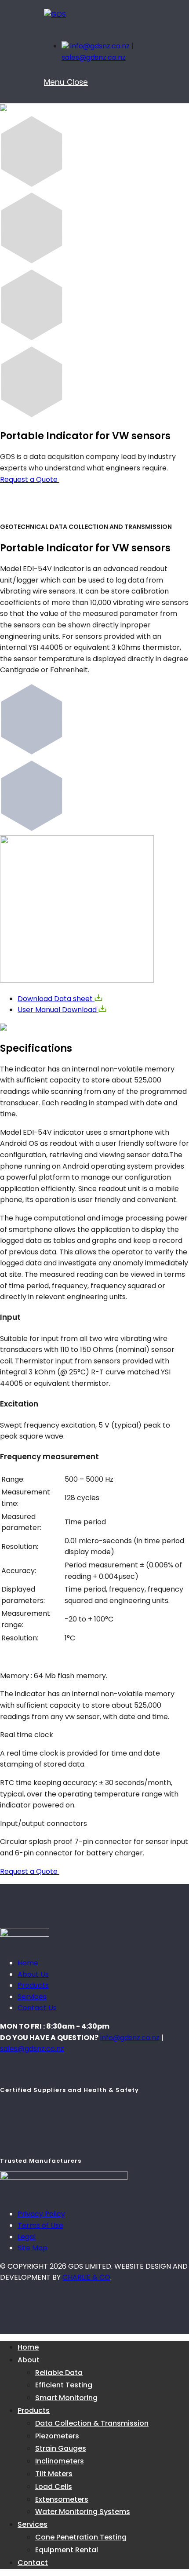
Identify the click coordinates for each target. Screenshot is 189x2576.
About (29, 2360)
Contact (33, 2563)
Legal (27, 2237)
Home (28, 1963)
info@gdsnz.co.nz (100, 46)
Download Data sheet (56, 999)
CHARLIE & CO (86, 2277)
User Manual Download (58, 1010)
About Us (33, 1974)
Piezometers (57, 2436)
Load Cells (54, 2487)
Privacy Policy (41, 2214)
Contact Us (37, 2008)
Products (33, 1985)
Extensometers (62, 2499)
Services (32, 1997)
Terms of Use (40, 2225)
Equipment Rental (67, 2550)
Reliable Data (59, 2373)
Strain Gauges (61, 2448)
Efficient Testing (64, 2385)
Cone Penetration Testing (81, 2537)
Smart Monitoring (66, 2398)
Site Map (33, 2248)
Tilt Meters (54, 2474)
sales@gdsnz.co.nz (94, 57)
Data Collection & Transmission (92, 2423)
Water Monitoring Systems (83, 2512)
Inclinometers (60, 2461)
